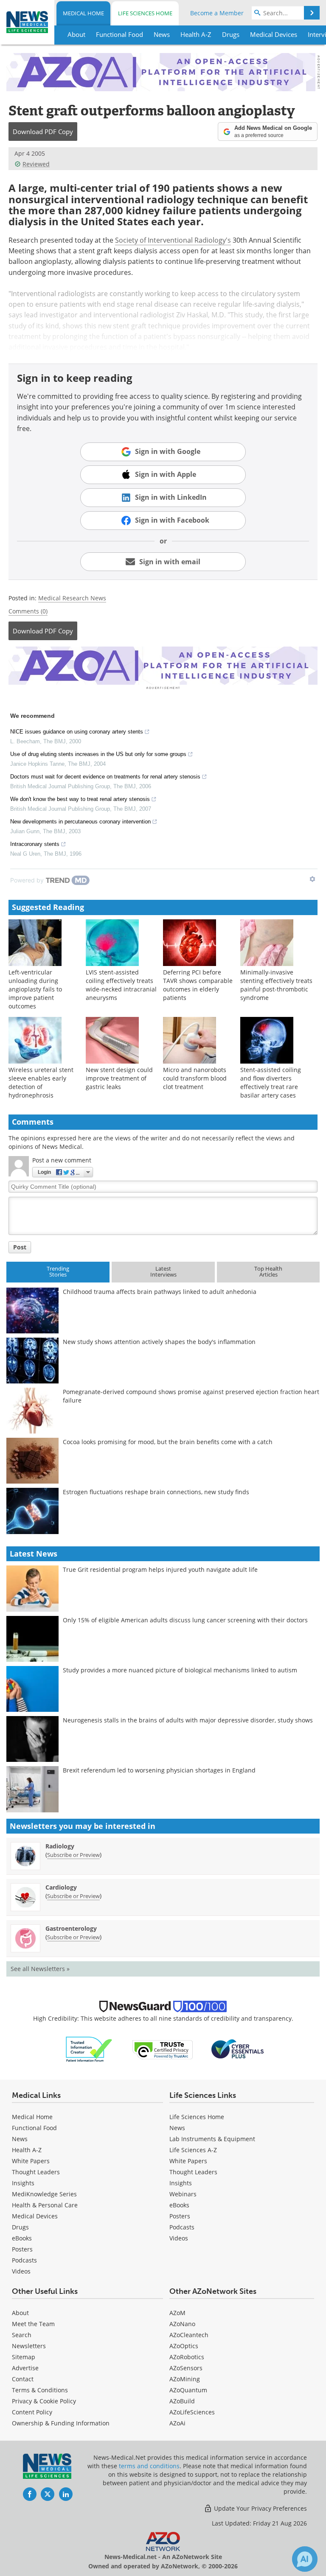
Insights (23, 2183)
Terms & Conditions (40, 2390)
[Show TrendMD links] (312, 879)
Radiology (60, 1846)
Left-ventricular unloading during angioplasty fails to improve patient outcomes (35, 989)
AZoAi (177, 2423)
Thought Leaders (36, 2172)
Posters (22, 2249)
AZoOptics (184, 2346)
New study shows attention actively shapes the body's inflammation (159, 1342)
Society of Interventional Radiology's (173, 240)
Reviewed (36, 164)
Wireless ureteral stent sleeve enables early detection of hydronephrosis (41, 1082)
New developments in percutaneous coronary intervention (80, 822)
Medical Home (83, 13)
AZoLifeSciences (192, 2412)
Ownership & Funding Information (61, 2423)
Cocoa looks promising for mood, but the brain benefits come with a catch (168, 1442)
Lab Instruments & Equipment (212, 2139)
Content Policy (32, 2412)
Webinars (183, 2194)
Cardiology (61, 1887)
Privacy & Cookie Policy (44, 2401)
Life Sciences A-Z (193, 2150)
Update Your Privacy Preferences (260, 2508)
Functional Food (34, 2128)
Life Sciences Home (145, 13)
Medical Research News (72, 598)
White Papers (31, 2161)
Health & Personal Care (45, 2205)
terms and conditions (149, 2466)
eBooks (22, 2238)
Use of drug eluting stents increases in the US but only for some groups (98, 754)
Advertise (25, 2368)
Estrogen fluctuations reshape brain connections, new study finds (156, 1492)
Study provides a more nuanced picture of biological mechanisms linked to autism (180, 1670)
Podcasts (24, 2260)
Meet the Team (33, 2324)
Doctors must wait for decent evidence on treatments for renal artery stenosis (105, 777)
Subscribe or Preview (73, 1855)
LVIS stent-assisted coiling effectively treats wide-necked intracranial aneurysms (121, 985)
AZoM (177, 2313)
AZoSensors (186, 2368)
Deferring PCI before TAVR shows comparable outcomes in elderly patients (198, 985)
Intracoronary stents (35, 844)
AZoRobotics (187, 2357)
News (20, 2139)
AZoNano (182, 2324)
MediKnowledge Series (44, 2194)
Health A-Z (27, 2150)
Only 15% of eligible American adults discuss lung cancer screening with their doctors (185, 1620)
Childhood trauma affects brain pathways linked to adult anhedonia (160, 1292)
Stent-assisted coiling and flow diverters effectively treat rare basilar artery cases (271, 1082)
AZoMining (185, 2379)
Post (20, 1247)
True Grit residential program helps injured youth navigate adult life (160, 1569)
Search (22, 2335)
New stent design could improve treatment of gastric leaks (119, 1078)
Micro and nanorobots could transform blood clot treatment (195, 1078)
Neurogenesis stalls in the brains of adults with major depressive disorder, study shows (188, 1720)
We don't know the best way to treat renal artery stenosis (80, 799)
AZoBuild (182, 2401)
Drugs (20, 2227)
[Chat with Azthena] (305, 2559)
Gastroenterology (71, 1928)
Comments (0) (28, 611)
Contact (23, 2379)
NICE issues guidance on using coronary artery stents (77, 732)
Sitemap (24, 2357)
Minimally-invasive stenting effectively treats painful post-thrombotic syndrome (276, 985)
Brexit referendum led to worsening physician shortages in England (159, 1770)
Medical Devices (35, 2216)
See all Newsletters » (40, 1969)
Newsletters (29, 2346)
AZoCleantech (189, 2335)
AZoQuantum (188, 2390)
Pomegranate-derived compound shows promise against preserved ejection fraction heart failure (191, 1396)
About (20, 2313)
